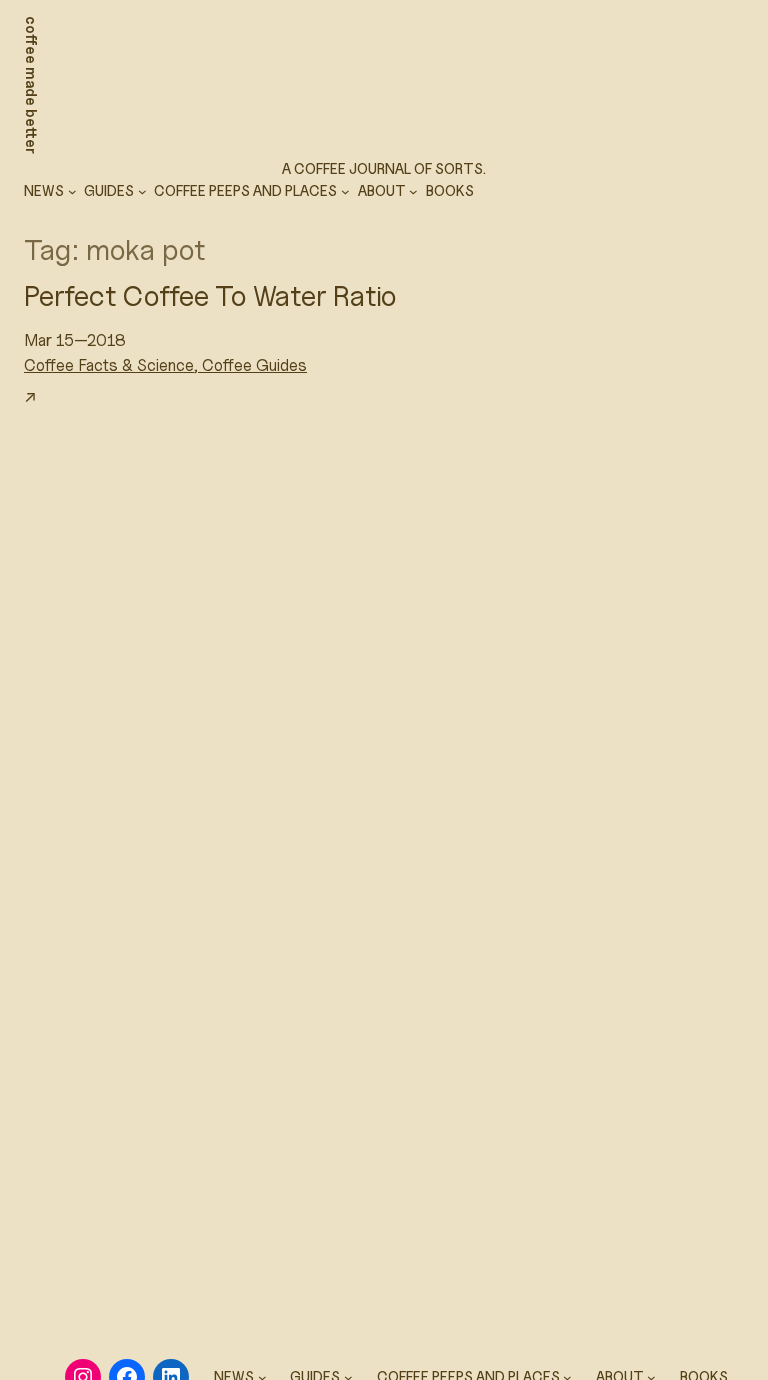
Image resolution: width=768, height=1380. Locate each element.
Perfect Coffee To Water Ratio (210, 295)
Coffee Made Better (31, 85)
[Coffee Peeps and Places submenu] (345, 191)
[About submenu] (413, 191)
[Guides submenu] (142, 191)
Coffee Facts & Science (109, 365)
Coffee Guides (254, 365)
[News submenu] (72, 191)
